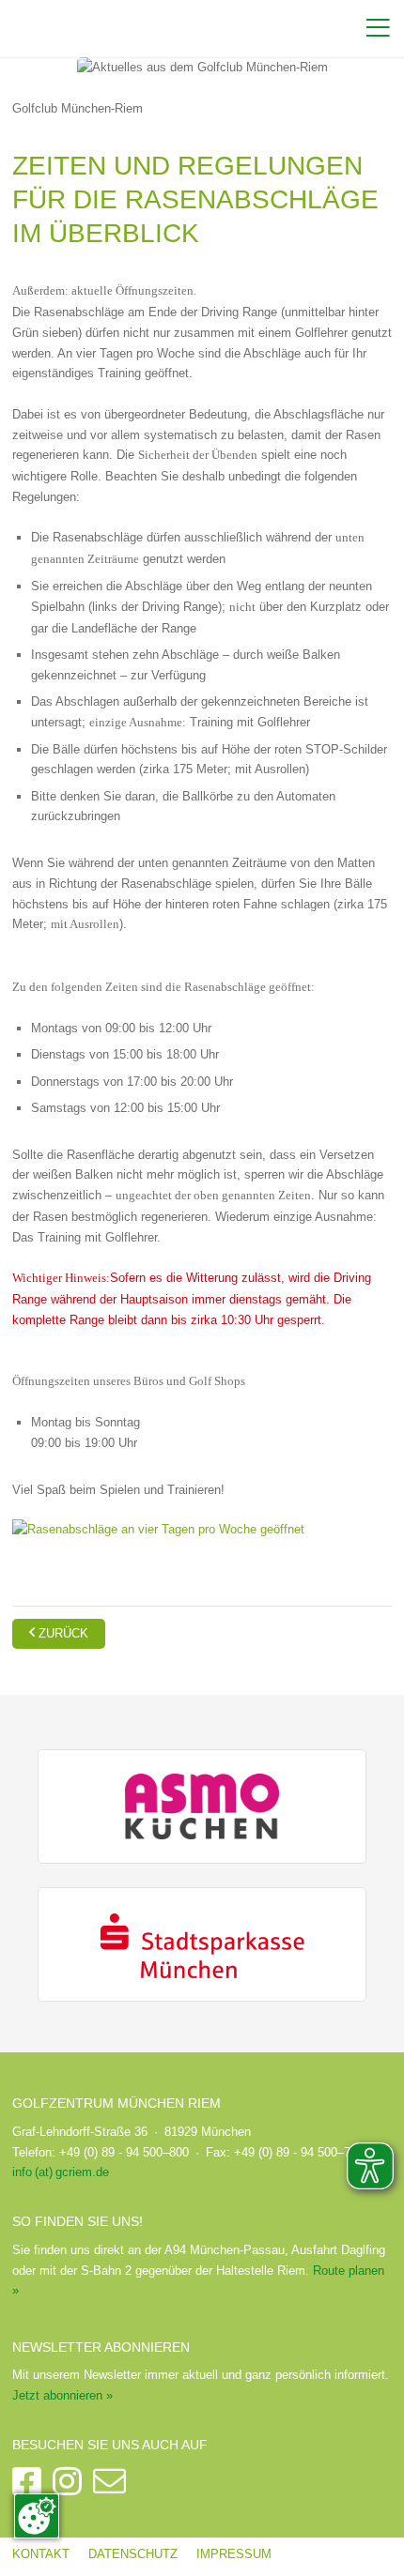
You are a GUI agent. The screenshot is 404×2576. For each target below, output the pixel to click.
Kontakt (41, 2554)
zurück (59, 1632)
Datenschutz (133, 2554)
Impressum (234, 2554)
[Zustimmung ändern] (37, 2516)
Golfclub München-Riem (78, 108)
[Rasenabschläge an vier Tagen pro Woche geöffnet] (158, 1528)
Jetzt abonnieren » (62, 2395)
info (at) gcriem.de (61, 2172)
